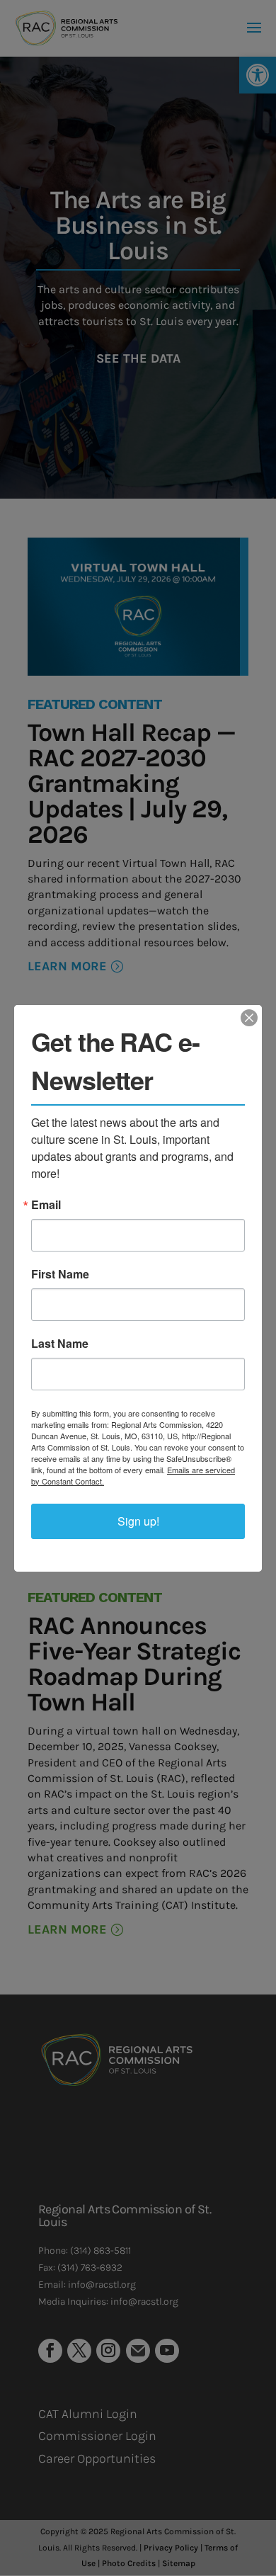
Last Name (60, 1344)
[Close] (249, 1018)
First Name (60, 1274)
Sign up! (138, 1521)
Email (46, 1205)
